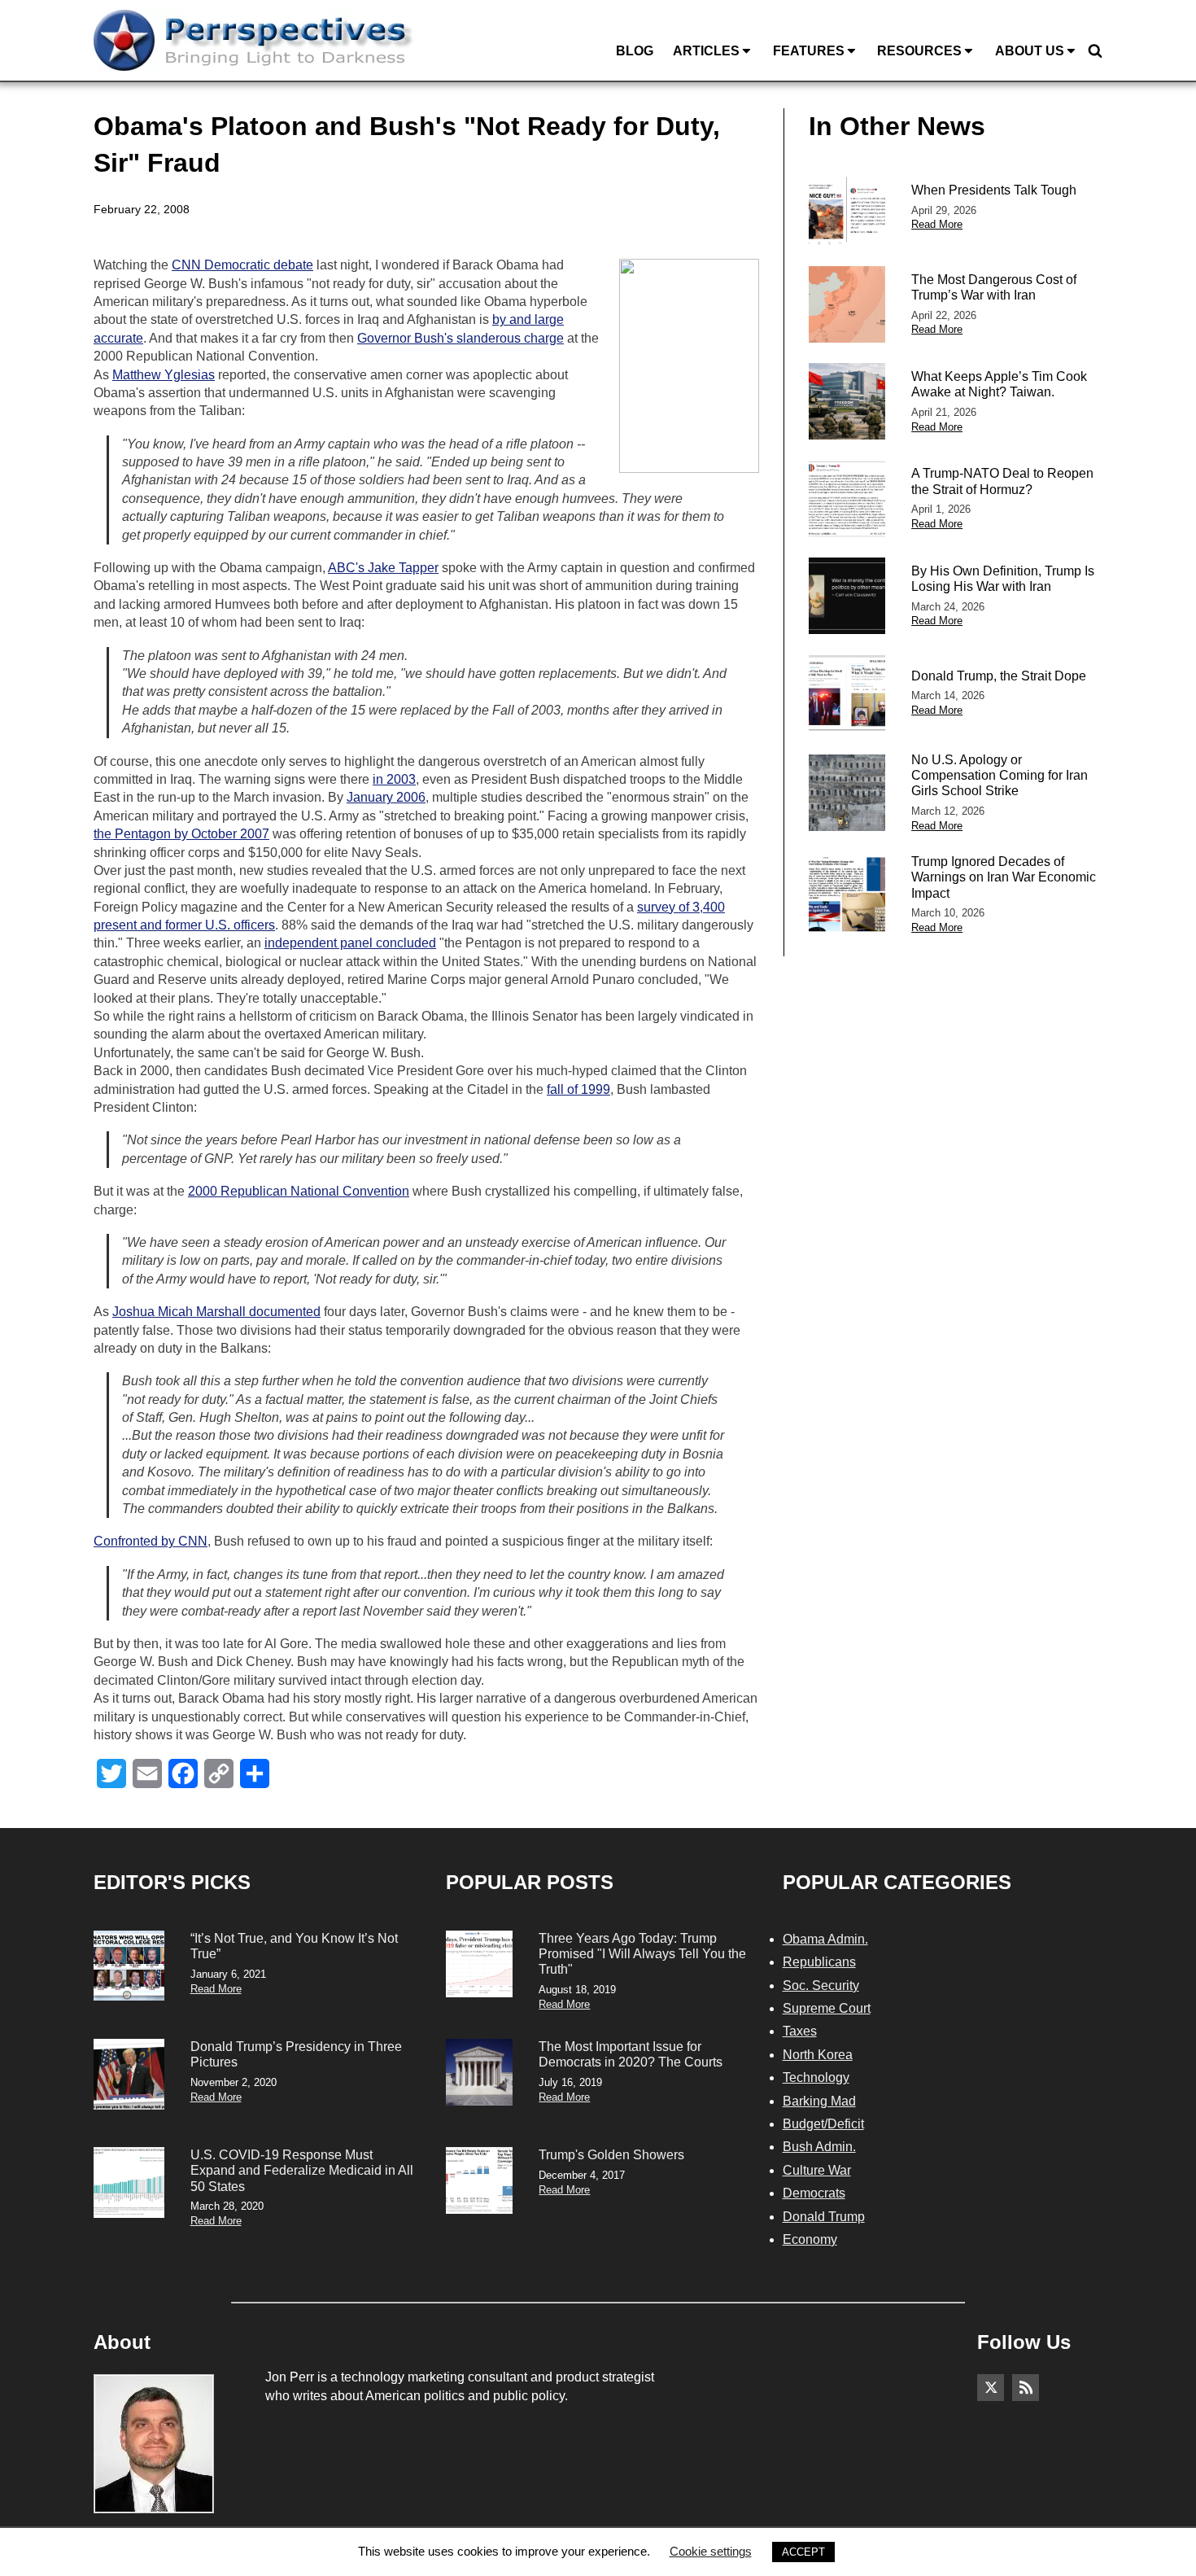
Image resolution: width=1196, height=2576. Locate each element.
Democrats (814, 2193)
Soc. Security (821, 1986)
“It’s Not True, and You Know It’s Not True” (294, 1946)
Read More (937, 224)
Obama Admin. (825, 1939)
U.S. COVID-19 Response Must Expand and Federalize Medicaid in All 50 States (302, 2170)
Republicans (819, 1962)
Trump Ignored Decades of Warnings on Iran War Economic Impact (1004, 877)
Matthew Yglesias (164, 375)
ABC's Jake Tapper (383, 568)
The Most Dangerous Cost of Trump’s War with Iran (994, 287)
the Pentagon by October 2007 (181, 834)
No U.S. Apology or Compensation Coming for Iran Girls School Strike (1000, 775)
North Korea (818, 2055)
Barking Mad (819, 2101)
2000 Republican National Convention (299, 1191)
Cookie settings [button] (711, 2551)
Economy (810, 2239)
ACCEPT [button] (803, 2552)
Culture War (817, 2170)
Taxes (800, 2031)
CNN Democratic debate (242, 265)
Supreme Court (827, 2008)
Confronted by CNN (151, 1541)
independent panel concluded (350, 943)
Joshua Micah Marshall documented (216, 1312)
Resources (919, 51)
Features (809, 51)
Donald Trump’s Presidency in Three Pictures (296, 2054)
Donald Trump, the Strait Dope (999, 676)
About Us (1030, 51)
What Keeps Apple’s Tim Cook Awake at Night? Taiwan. (999, 384)
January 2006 (386, 797)
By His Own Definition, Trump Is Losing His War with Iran (1003, 579)
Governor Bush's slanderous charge (461, 338)
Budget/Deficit (823, 2124)
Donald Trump (824, 2217)
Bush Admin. (819, 2147)
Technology (816, 2077)
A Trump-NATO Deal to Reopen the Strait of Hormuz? (1002, 481)
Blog (635, 51)
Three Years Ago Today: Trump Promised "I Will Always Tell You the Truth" (642, 1954)
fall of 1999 (578, 1089)
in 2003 (394, 779)
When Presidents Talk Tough (994, 190)
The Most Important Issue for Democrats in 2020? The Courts (631, 2054)
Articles (706, 51)
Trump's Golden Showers (611, 2155)
